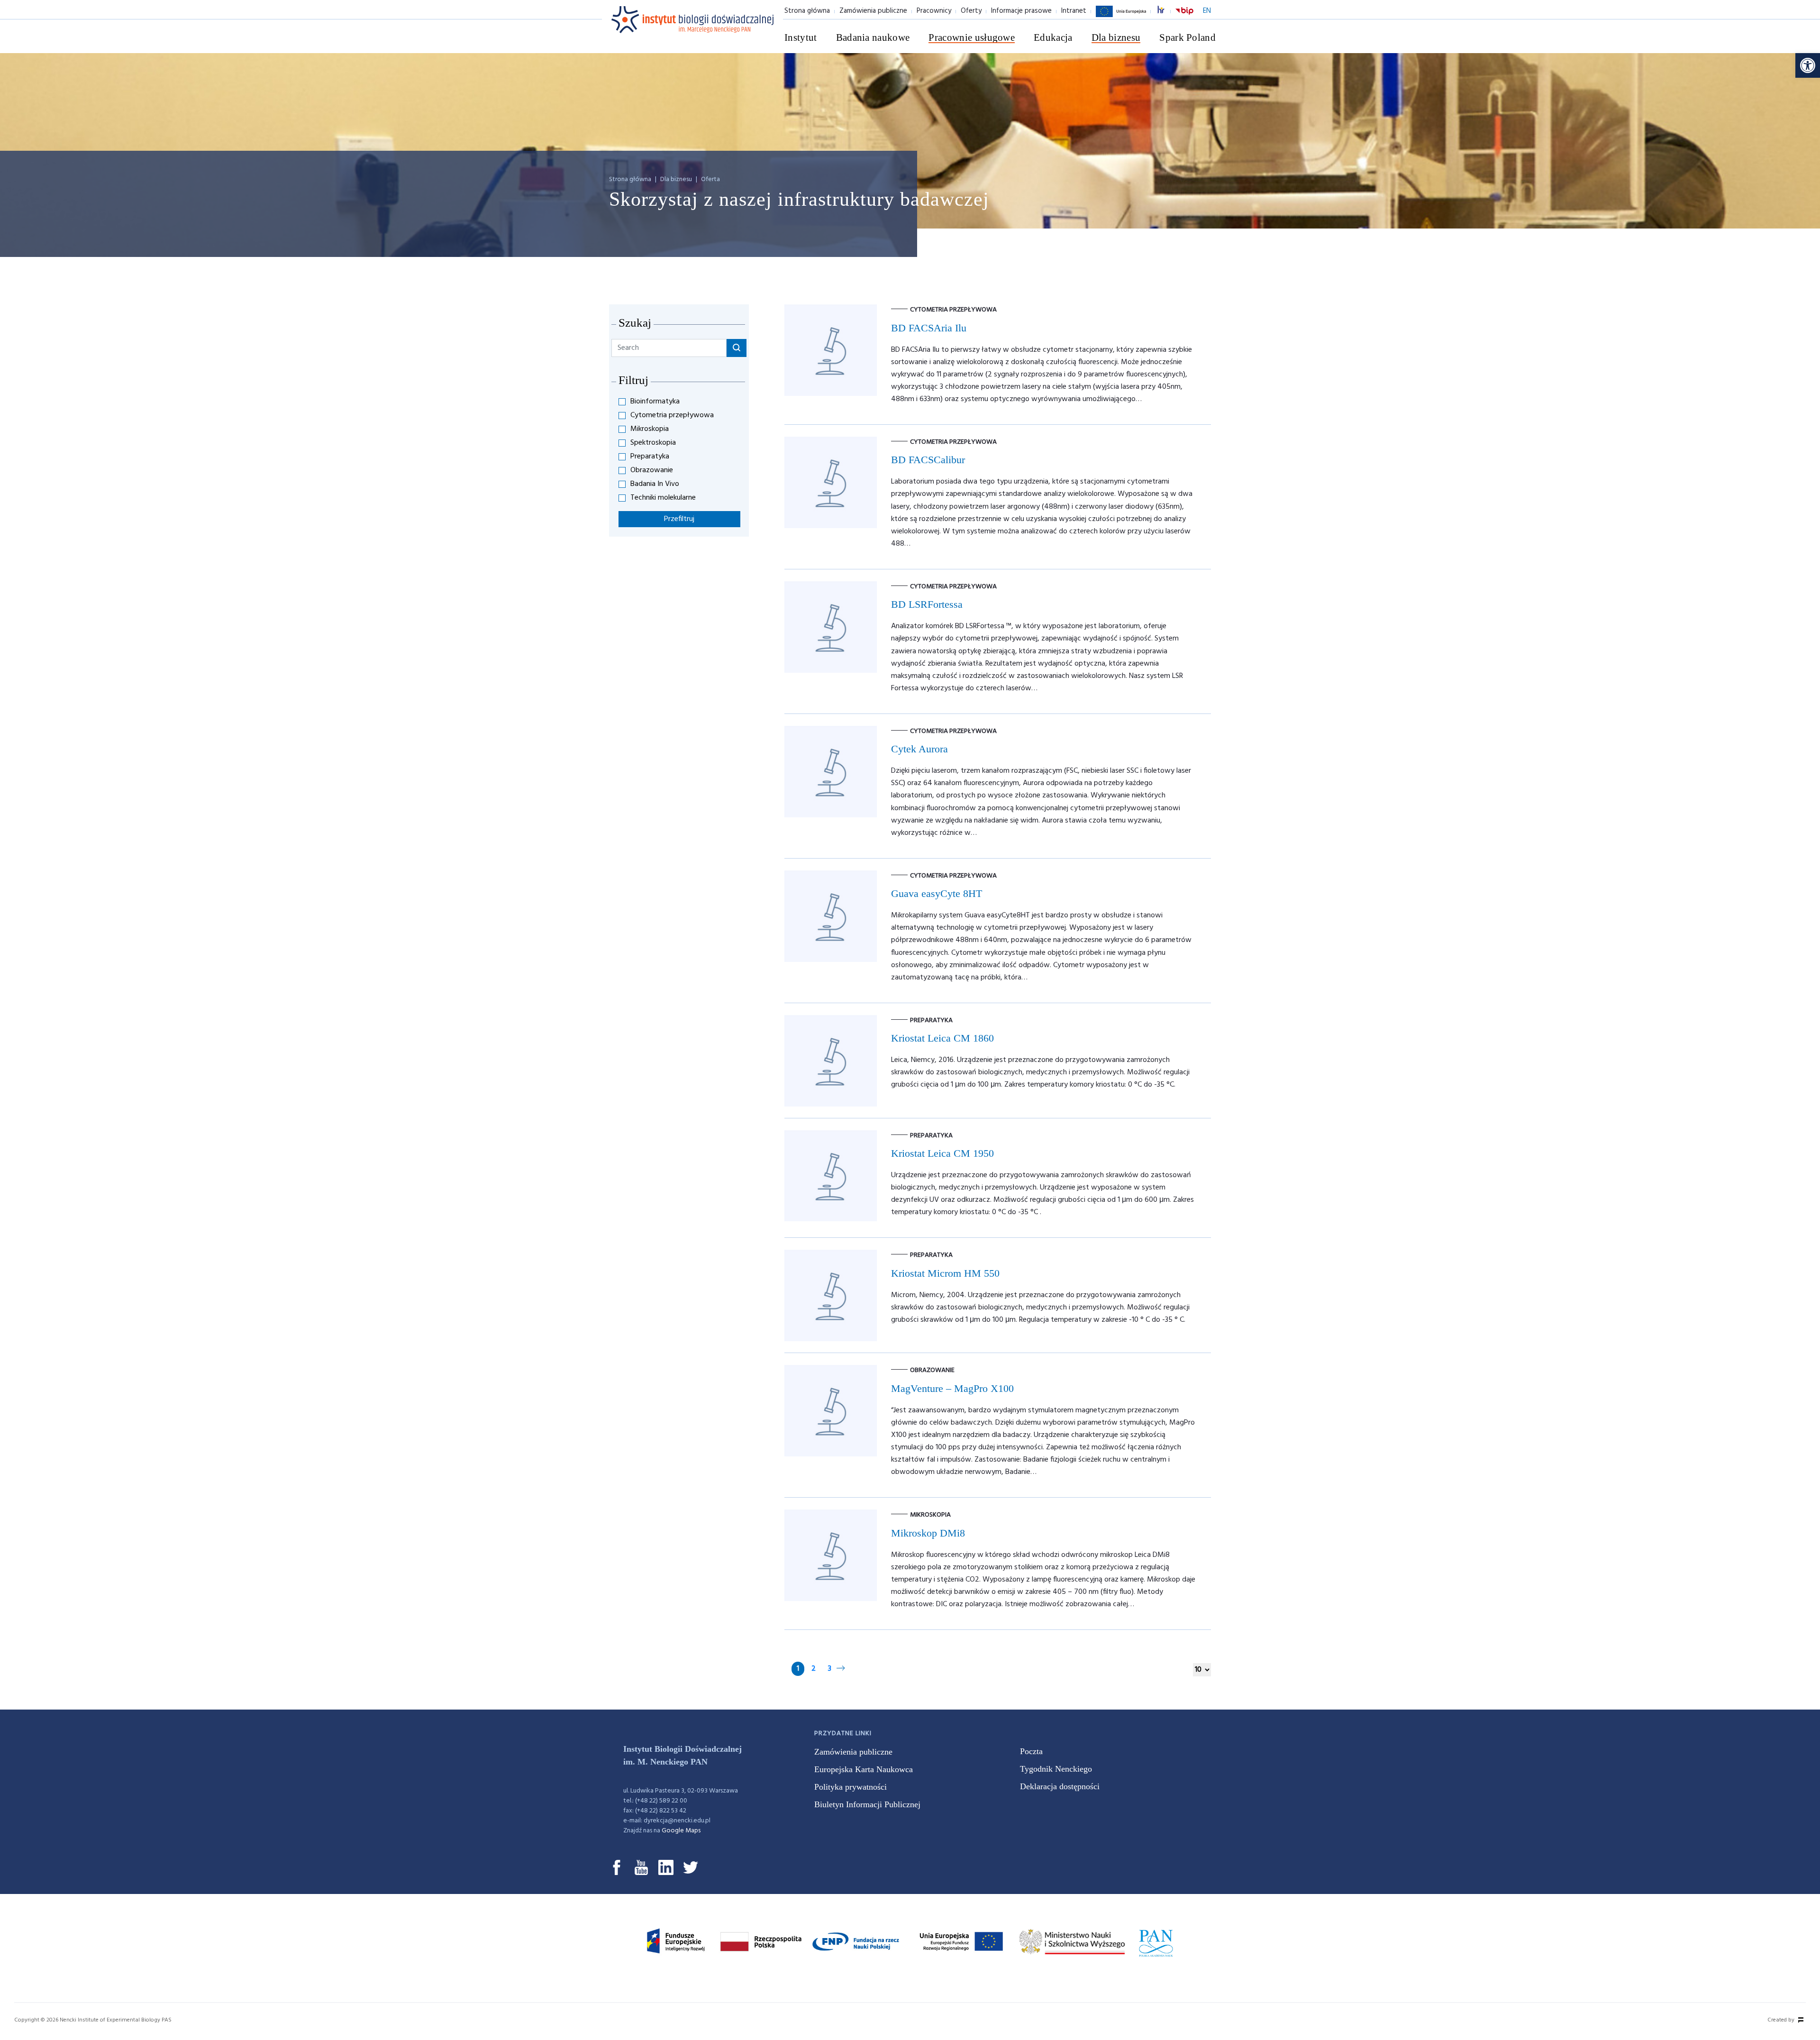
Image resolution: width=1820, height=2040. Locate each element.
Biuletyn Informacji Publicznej (867, 1804)
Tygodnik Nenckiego (1056, 1769)
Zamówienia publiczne (873, 11)
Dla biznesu (1116, 37)
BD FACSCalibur (928, 460)
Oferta (710, 179)
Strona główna (807, 11)
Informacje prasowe (1021, 11)
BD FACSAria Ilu (929, 328)
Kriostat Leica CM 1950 (942, 1153)
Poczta (1031, 1751)
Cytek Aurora (919, 749)
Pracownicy (934, 11)
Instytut (801, 37)
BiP (1184, 17)
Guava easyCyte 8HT (937, 893)
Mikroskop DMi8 (928, 1533)
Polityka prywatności (851, 1787)
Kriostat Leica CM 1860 (942, 1038)
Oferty (971, 11)
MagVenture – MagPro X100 (952, 1388)
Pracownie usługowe (972, 37)
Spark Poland (1188, 37)
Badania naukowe (873, 37)
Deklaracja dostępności (1060, 1786)
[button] (1808, 65)
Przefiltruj (679, 519)
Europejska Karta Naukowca (864, 1769)
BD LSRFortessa (927, 604)
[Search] (737, 348)
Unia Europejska (1121, 17)
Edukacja (1053, 37)
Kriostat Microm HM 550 (945, 1273)
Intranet (1074, 11)
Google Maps (681, 1831)
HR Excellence (1166, 11)
